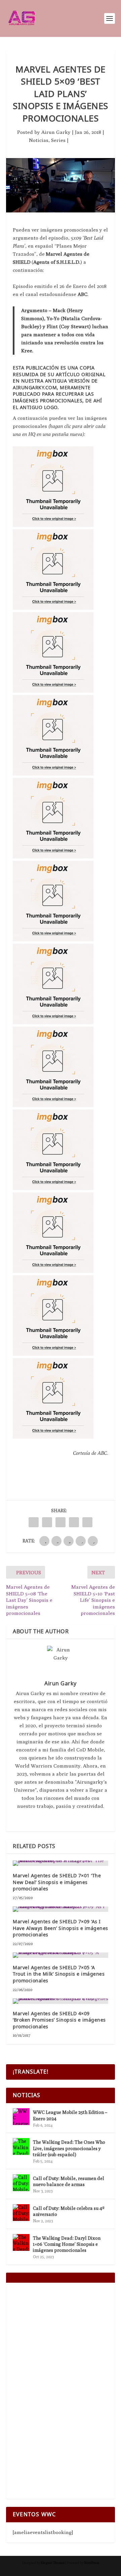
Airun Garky (56, 132)
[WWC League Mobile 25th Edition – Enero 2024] (21, 2117)
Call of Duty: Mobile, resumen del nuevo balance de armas (69, 2181)
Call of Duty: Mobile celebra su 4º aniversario (69, 2211)
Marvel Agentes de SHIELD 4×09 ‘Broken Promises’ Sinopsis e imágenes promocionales (59, 2020)
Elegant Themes (53, 2563)
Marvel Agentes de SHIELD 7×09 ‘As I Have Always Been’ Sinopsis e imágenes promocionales (61, 1928)
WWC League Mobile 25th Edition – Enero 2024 (70, 2115)
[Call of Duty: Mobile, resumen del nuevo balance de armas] (21, 2183)
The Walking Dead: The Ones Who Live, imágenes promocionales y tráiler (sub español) (69, 2148)
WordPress (92, 2563)
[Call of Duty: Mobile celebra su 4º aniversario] (21, 2213)
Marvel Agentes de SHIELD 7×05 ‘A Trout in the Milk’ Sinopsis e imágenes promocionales (59, 1974)
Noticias (39, 140)
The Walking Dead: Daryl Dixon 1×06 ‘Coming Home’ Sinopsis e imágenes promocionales (67, 2244)
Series (58, 140)
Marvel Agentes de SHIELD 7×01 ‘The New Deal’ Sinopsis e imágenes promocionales (57, 1882)
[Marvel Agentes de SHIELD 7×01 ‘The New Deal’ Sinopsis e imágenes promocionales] (61, 1863)
